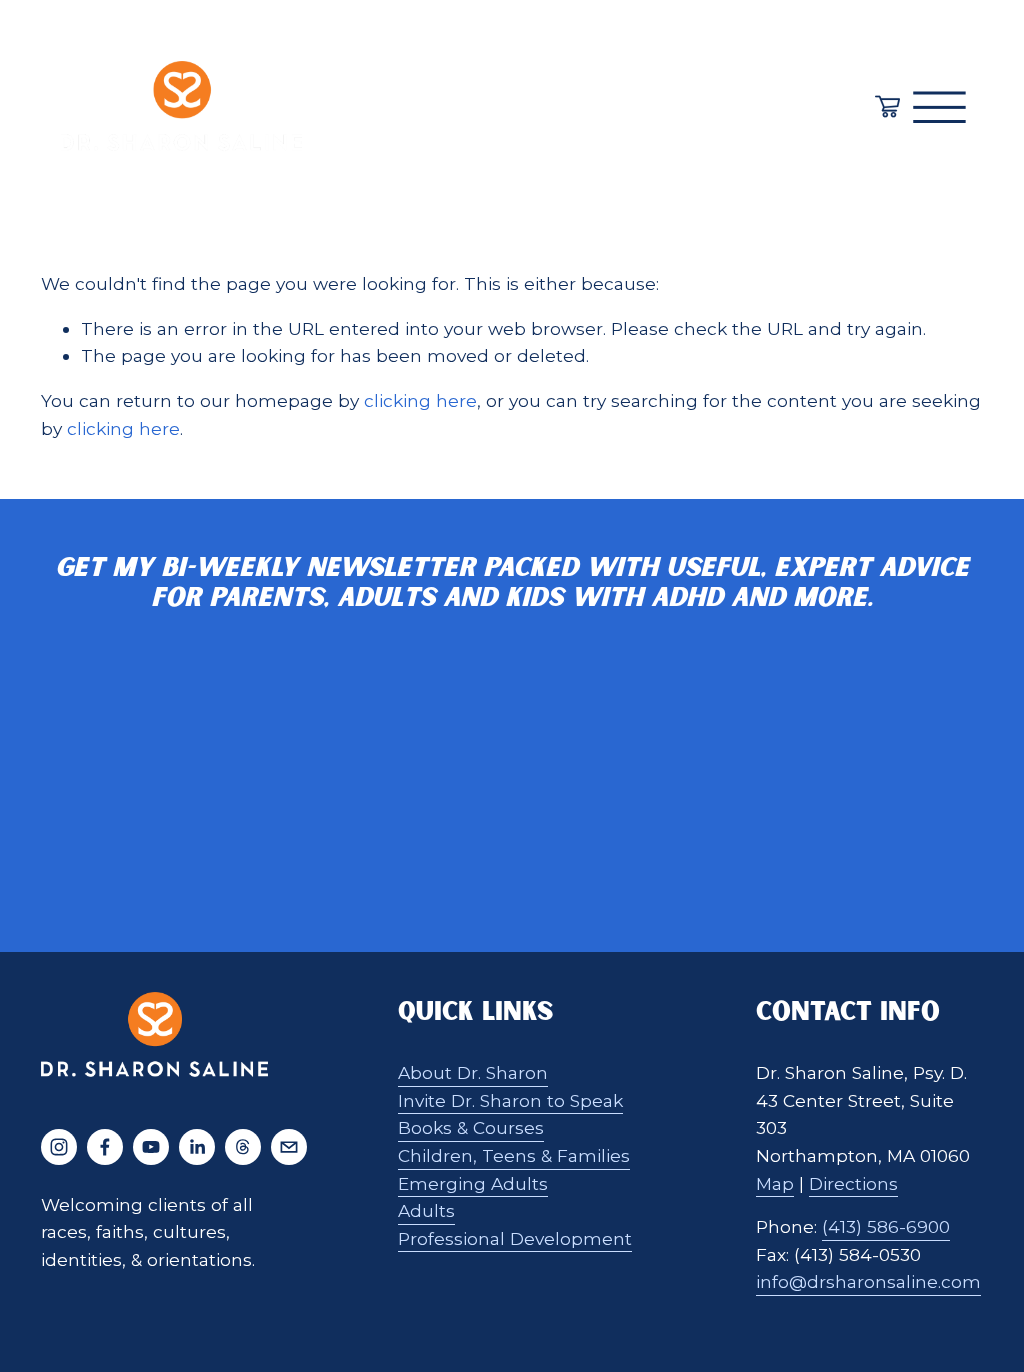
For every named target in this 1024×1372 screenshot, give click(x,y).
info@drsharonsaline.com (868, 1281)
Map (775, 1183)
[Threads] (243, 1147)
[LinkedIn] (197, 1147)
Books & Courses (471, 1127)
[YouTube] (151, 1147)
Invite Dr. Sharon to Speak (510, 1100)
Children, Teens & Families (514, 1155)
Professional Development (515, 1238)
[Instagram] (59, 1147)
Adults (426, 1210)
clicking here (420, 400)
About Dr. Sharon (473, 1072)
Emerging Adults (473, 1183)
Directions (853, 1183)
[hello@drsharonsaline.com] (289, 1147)
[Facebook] (105, 1147)
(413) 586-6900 (886, 1226)
